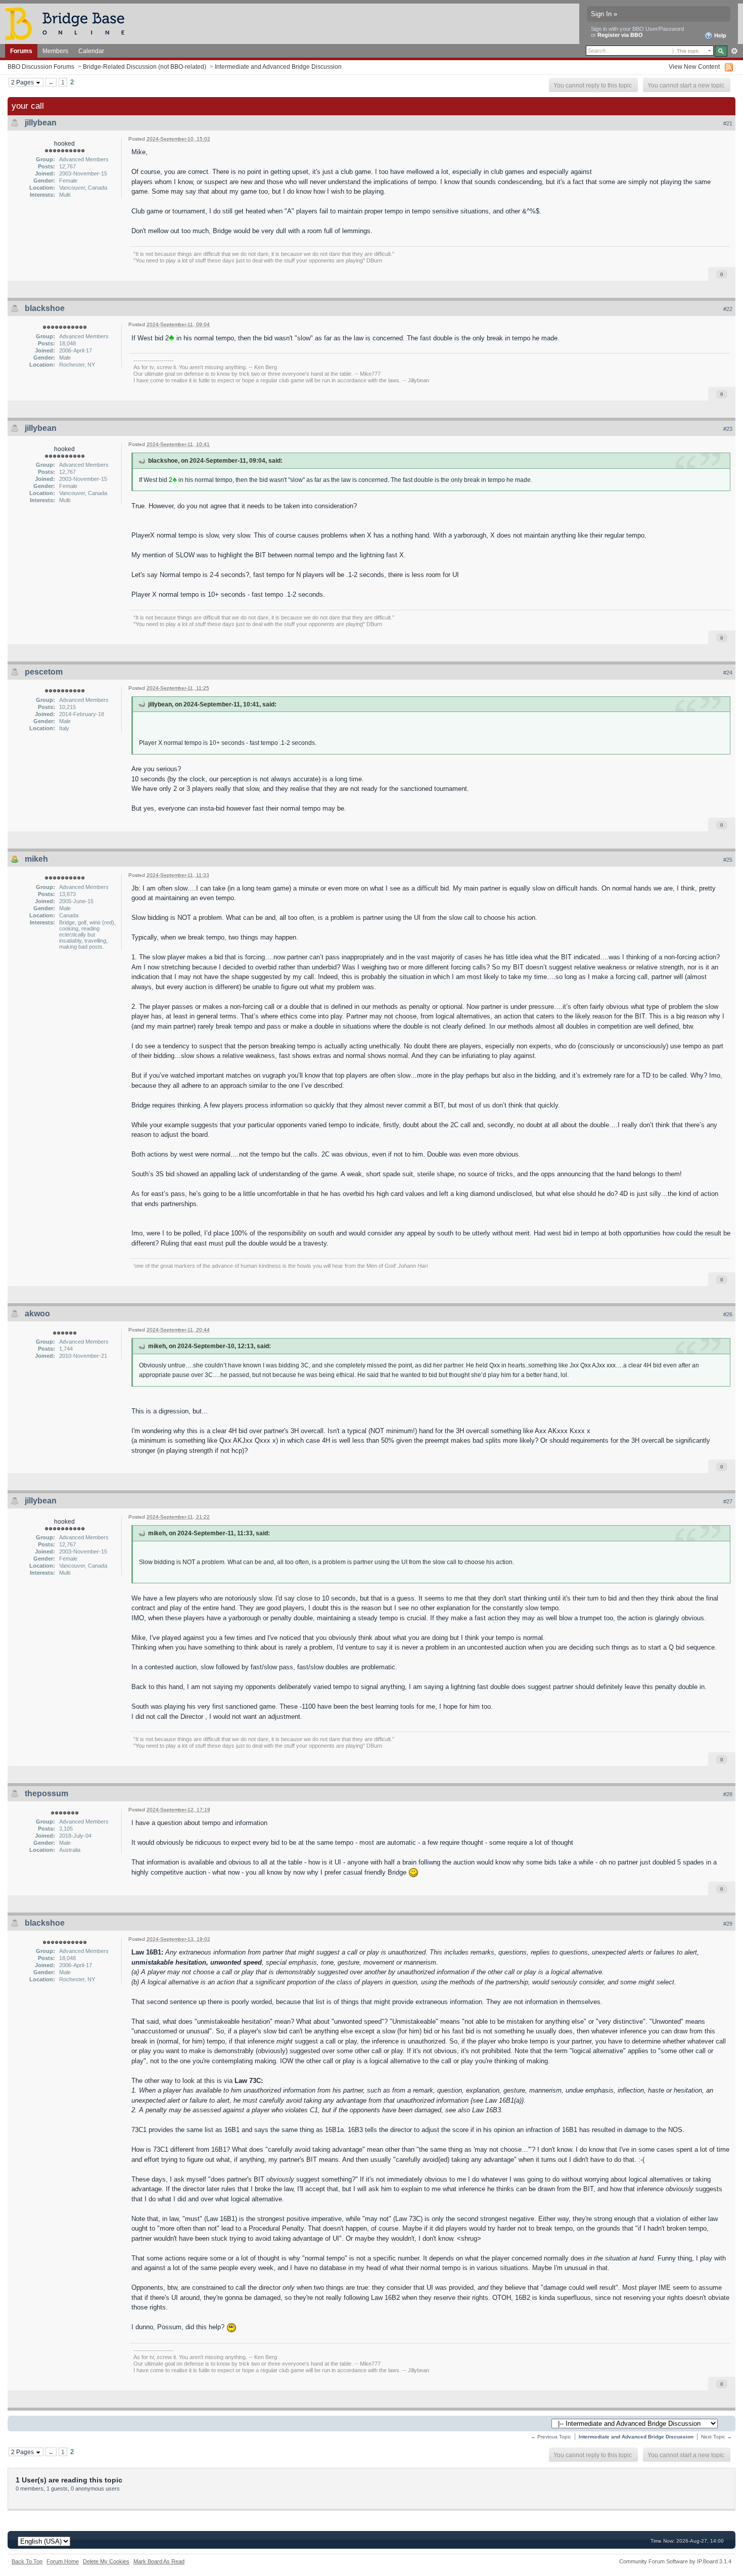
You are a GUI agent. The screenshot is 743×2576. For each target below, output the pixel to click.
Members (55, 51)
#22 (728, 309)
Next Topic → (716, 2437)
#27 (728, 1501)
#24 (728, 673)
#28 (728, 1794)
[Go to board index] (69, 23)
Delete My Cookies (106, 2561)
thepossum (47, 1793)
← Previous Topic (551, 2437)
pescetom (44, 672)
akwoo (37, 1314)
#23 (728, 429)
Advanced (734, 51)
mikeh (36, 859)
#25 (728, 860)
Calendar (91, 51)
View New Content (694, 66)
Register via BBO (620, 35)
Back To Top (27, 2561)
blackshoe (45, 308)
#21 (728, 123)
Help (719, 35)
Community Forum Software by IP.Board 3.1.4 (675, 2561)
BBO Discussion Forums (41, 66)
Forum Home (63, 2561)
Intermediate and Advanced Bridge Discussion (278, 66)
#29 (728, 1924)
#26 (728, 1314)
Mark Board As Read (159, 2561)
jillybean (41, 123)
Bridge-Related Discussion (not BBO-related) (145, 66)
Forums (21, 51)
